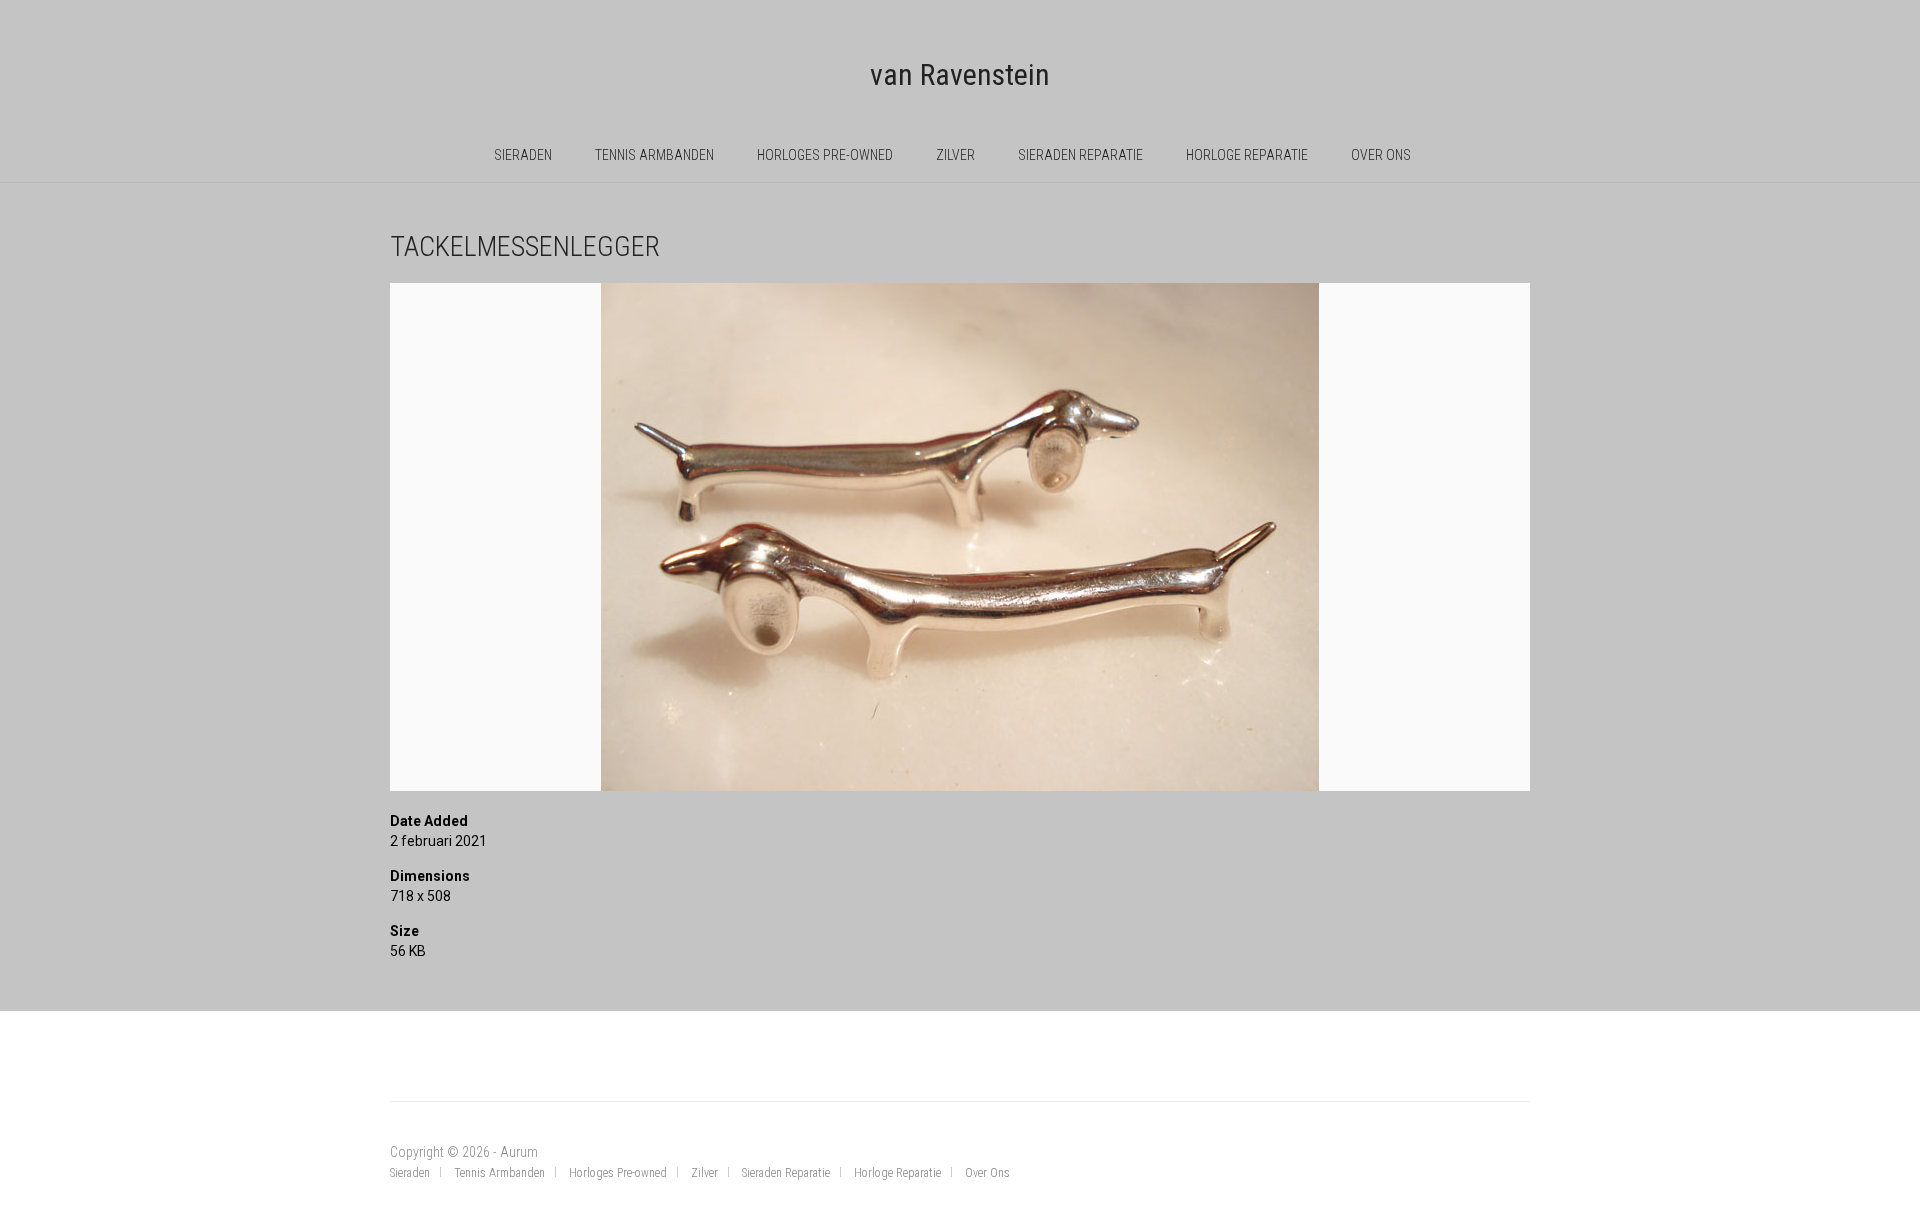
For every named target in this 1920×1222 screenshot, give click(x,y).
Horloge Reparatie (1247, 155)
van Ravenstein (960, 74)
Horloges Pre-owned (825, 155)
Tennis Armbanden (654, 155)
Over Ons (1381, 155)
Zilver (955, 155)
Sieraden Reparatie (1080, 155)
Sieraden (523, 155)
